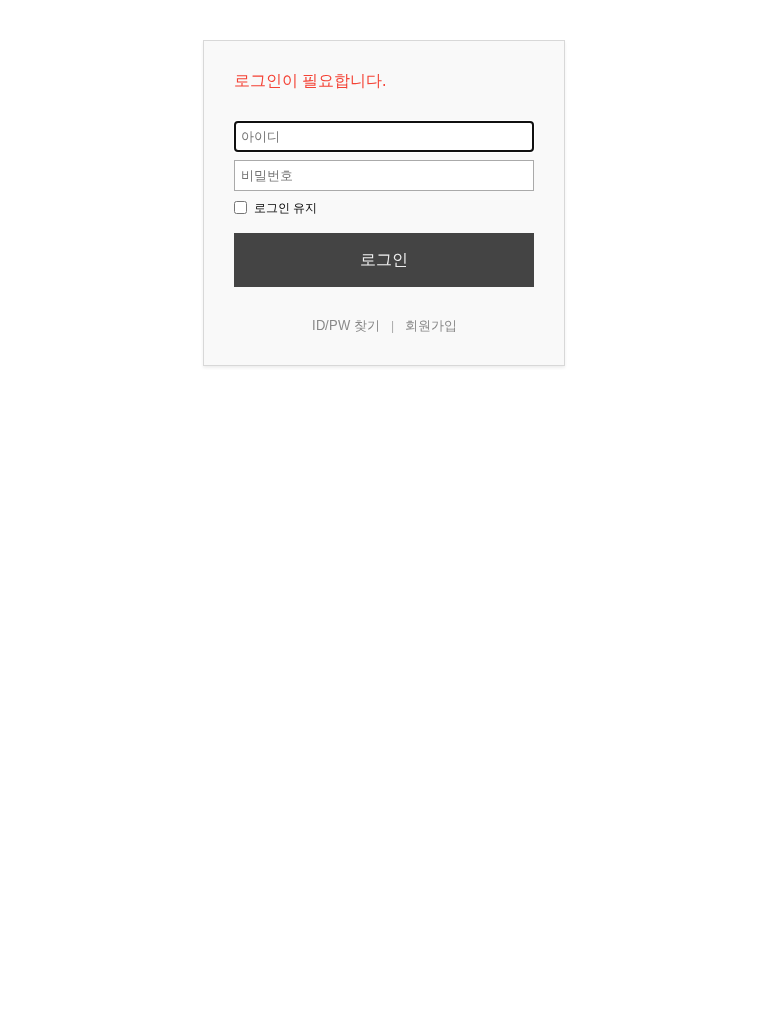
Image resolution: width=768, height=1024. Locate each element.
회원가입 (431, 325)
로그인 (384, 259)
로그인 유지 (284, 208)
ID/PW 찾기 (346, 325)
